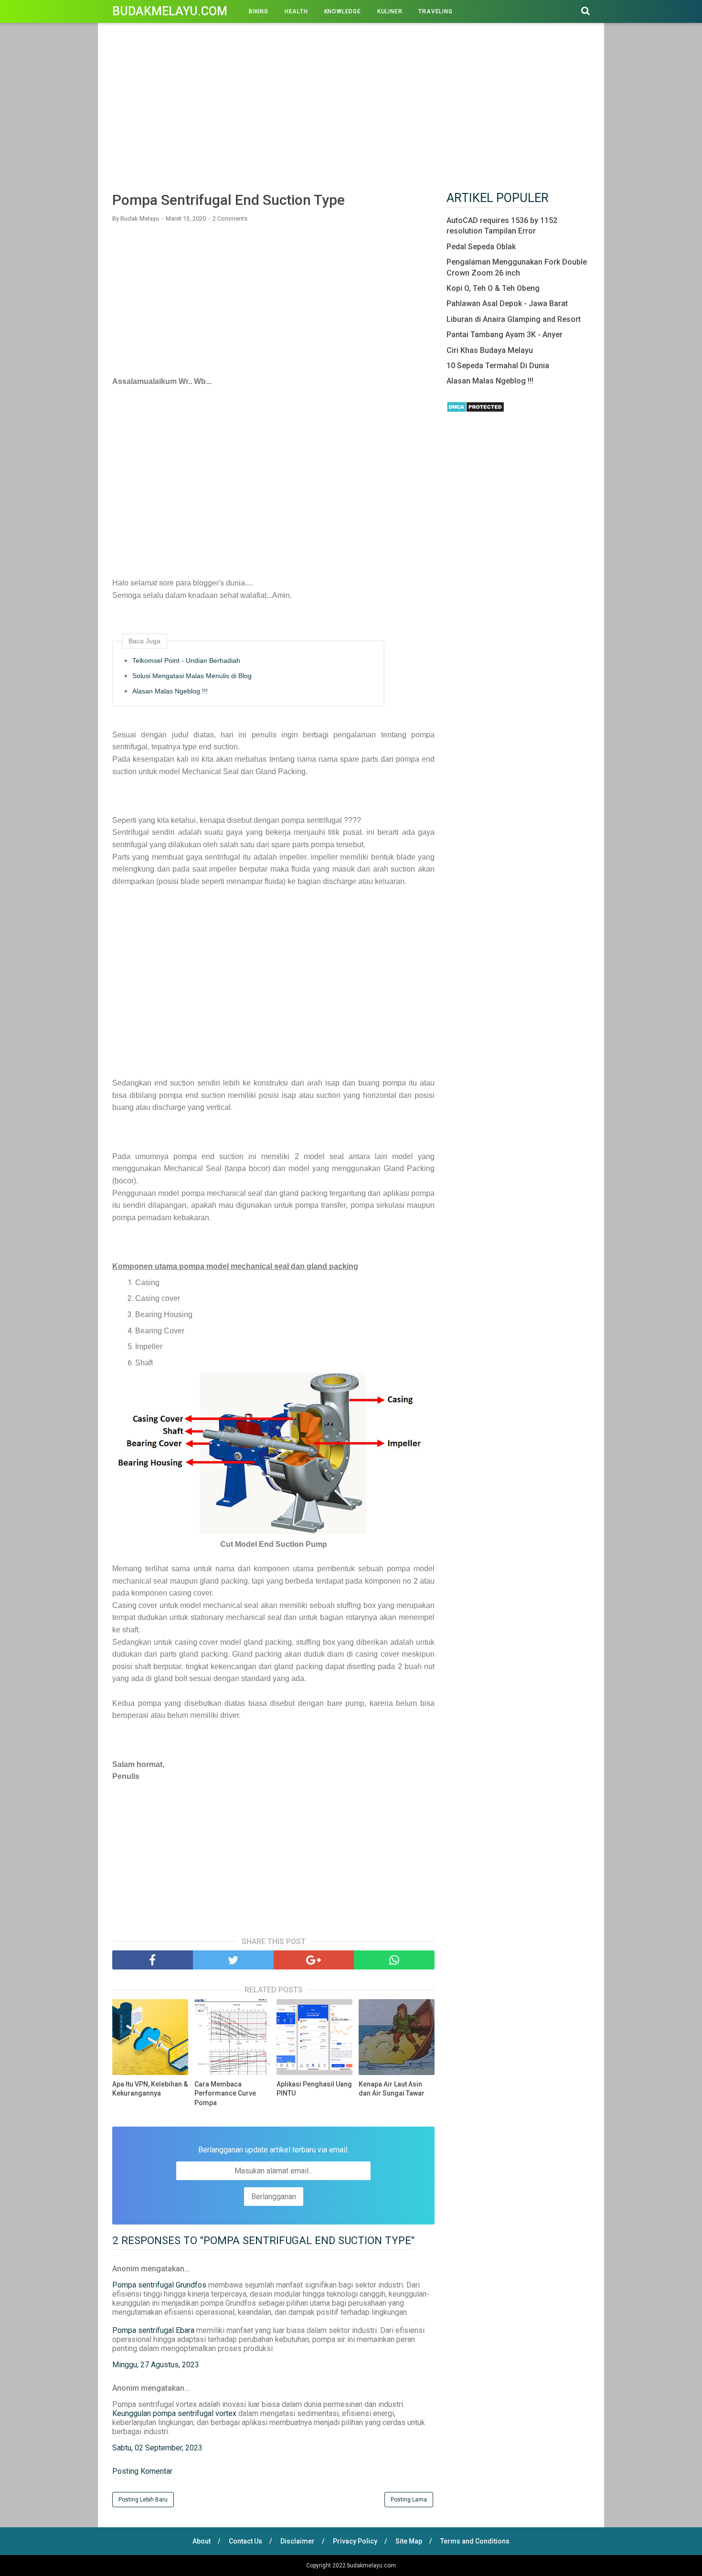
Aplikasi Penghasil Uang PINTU (314, 2089)
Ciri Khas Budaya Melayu (490, 350)
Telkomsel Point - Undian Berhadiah (186, 660)
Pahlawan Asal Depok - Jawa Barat (507, 303)
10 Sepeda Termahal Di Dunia (498, 366)
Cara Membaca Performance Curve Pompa (225, 2093)
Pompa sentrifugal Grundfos (159, 2285)
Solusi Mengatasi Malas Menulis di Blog (192, 676)
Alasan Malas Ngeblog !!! (170, 691)
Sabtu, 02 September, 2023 (157, 2448)
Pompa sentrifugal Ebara (153, 2330)
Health (296, 11)
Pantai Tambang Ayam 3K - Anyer (505, 335)
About (202, 2541)
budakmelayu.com (170, 11)
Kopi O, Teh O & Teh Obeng (493, 288)
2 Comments (230, 218)
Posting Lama (409, 2500)
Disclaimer (298, 2541)
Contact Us (245, 2541)
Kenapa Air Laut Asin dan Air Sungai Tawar (392, 2089)
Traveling (435, 11)
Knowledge (343, 11)
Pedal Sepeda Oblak (481, 247)
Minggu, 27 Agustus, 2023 (156, 2365)
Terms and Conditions (475, 2541)
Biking (259, 11)
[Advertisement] (351, 109)
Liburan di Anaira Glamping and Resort (514, 319)
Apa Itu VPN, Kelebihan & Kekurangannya (150, 2089)
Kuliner (390, 11)
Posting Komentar (142, 2471)
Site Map (409, 2541)
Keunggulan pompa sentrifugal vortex (174, 2413)
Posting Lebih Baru (143, 2500)
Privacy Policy (355, 2541)
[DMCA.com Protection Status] (475, 410)
